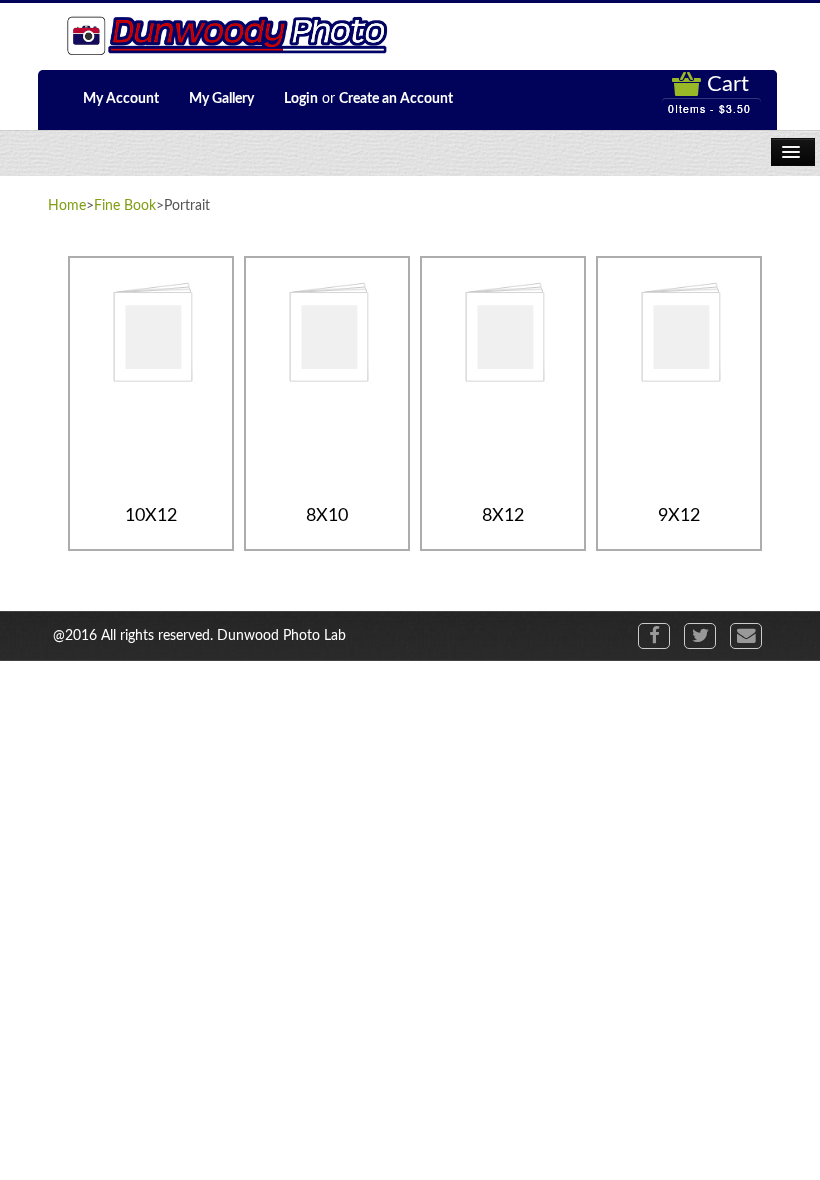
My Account (121, 99)
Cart (728, 84)
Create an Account (396, 99)
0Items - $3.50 (709, 108)
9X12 (679, 516)
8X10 (327, 516)
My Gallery (221, 99)
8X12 (503, 516)
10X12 (151, 516)
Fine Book (125, 206)
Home (67, 206)
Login (301, 99)
